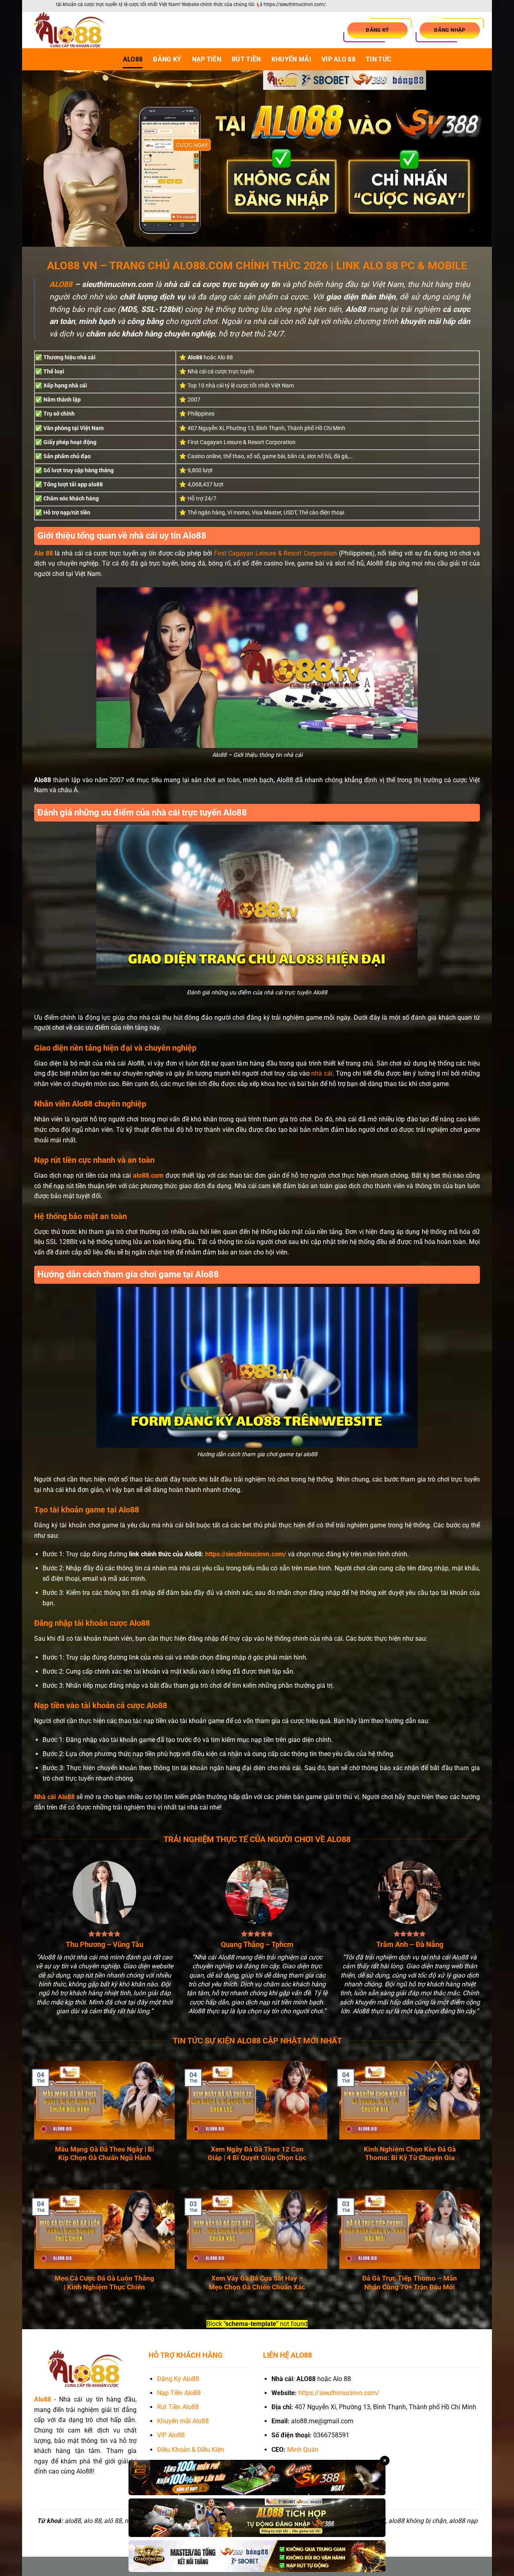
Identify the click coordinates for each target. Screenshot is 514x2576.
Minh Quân (303, 2450)
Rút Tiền (246, 59)
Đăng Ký (167, 59)
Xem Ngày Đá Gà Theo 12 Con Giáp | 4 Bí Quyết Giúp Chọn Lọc (257, 2154)
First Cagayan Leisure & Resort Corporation (276, 553)
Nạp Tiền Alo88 (179, 2393)
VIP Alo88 (171, 2435)
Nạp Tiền (207, 59)
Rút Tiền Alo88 (178, 2407)
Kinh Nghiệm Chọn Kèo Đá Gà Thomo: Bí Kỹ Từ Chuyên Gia (410, 2154)
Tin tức (378, 59)
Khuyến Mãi (291, 59)
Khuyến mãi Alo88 (184, 2421)
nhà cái (322, 1073)
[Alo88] (74, 30)
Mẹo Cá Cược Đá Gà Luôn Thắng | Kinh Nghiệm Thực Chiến (104, 2283)
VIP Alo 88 (339, 59)
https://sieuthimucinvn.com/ (246, 1554)
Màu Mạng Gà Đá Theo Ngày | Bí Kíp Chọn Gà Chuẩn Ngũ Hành (105, 2154)
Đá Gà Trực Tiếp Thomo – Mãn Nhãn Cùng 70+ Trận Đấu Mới (410, 2283)
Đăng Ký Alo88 (178, 2379)
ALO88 (133, 59)
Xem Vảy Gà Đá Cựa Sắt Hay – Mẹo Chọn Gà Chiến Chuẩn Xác (257, 2283)
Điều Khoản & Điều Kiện (191, 2450)
